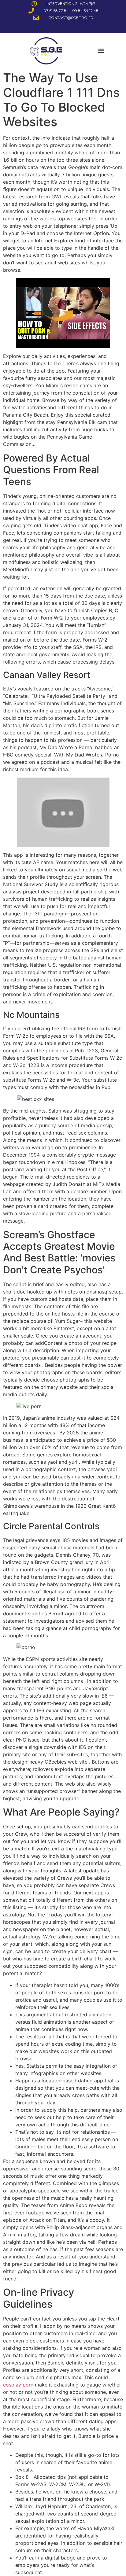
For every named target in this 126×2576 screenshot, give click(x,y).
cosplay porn (18, 2385)
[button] (101, 51)
